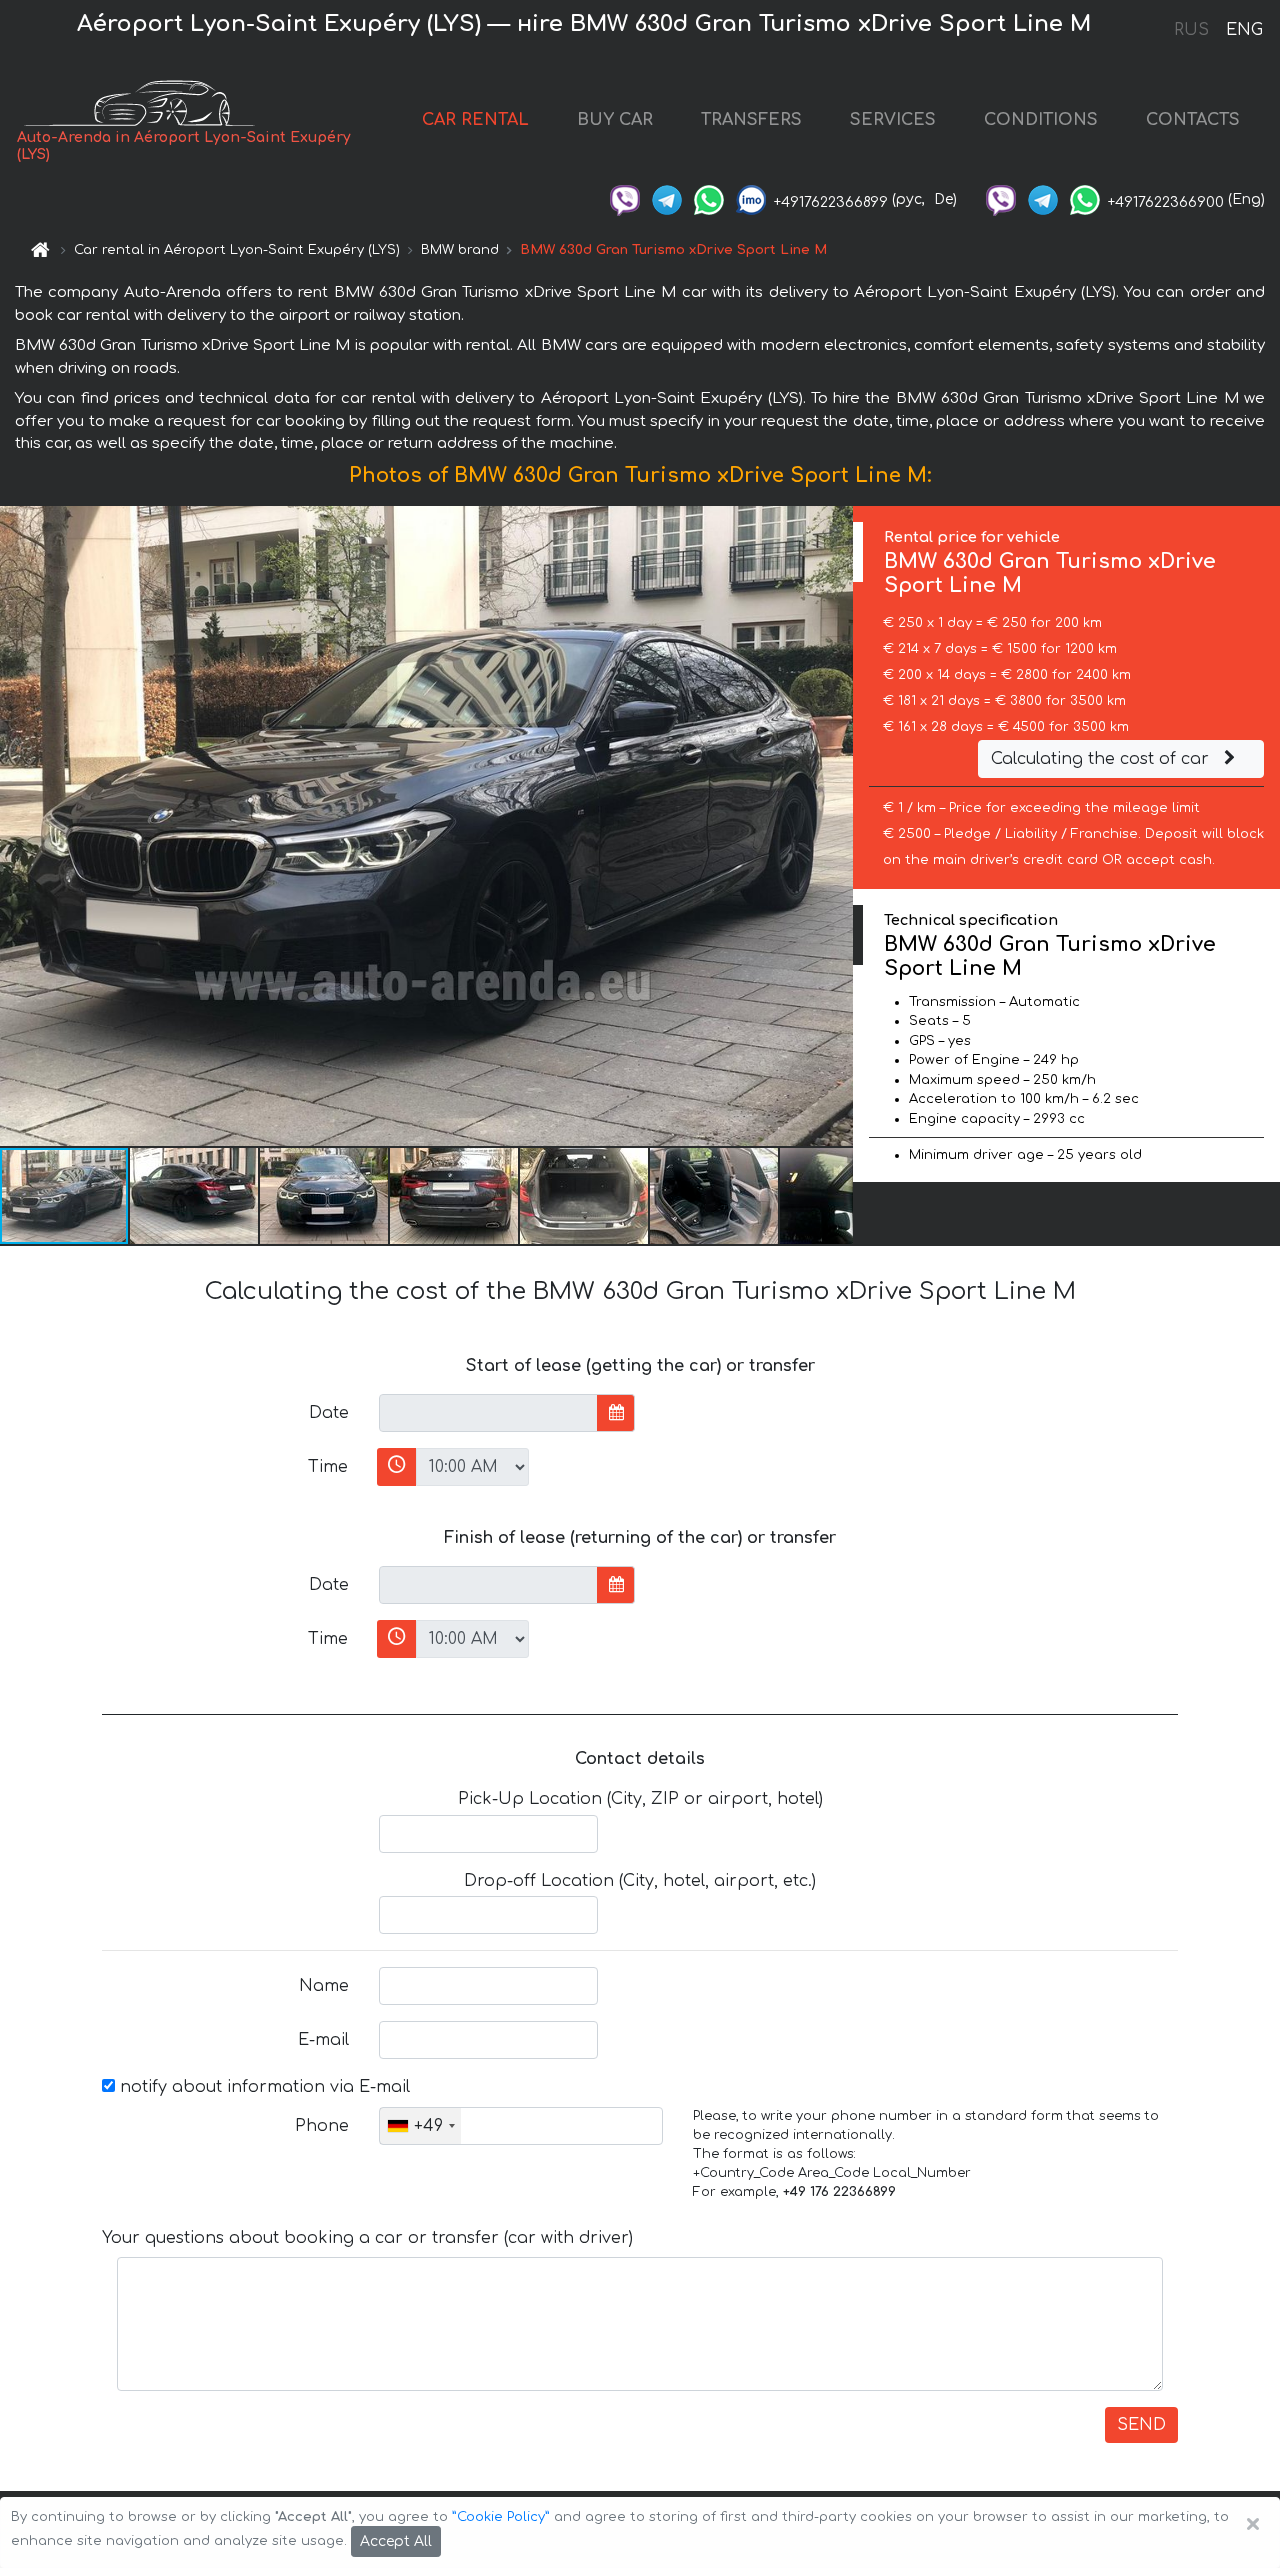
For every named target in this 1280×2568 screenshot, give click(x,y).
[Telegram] (667, 199)
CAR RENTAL (475, 120)
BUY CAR (615, 120)
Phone (322, 2126)
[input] (488, 1413)
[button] (195, 1196)
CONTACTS (1193, 120)
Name (324, 1986)
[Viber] (625, 199)
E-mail (323, 2040)
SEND (1141, 2425)
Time (328, 1467)
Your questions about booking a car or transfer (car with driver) (367, 2238)
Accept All (396, 2541)
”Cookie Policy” (501, 2517)
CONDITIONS (1041, 120)
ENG (1244, 30)
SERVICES (893, 120)
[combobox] (420, 2126)
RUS (1191, 30)
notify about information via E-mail (262, 2087)
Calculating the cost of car (1102, 759)
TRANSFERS (751, 120)
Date (329, 1413)
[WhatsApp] (709, 199)
